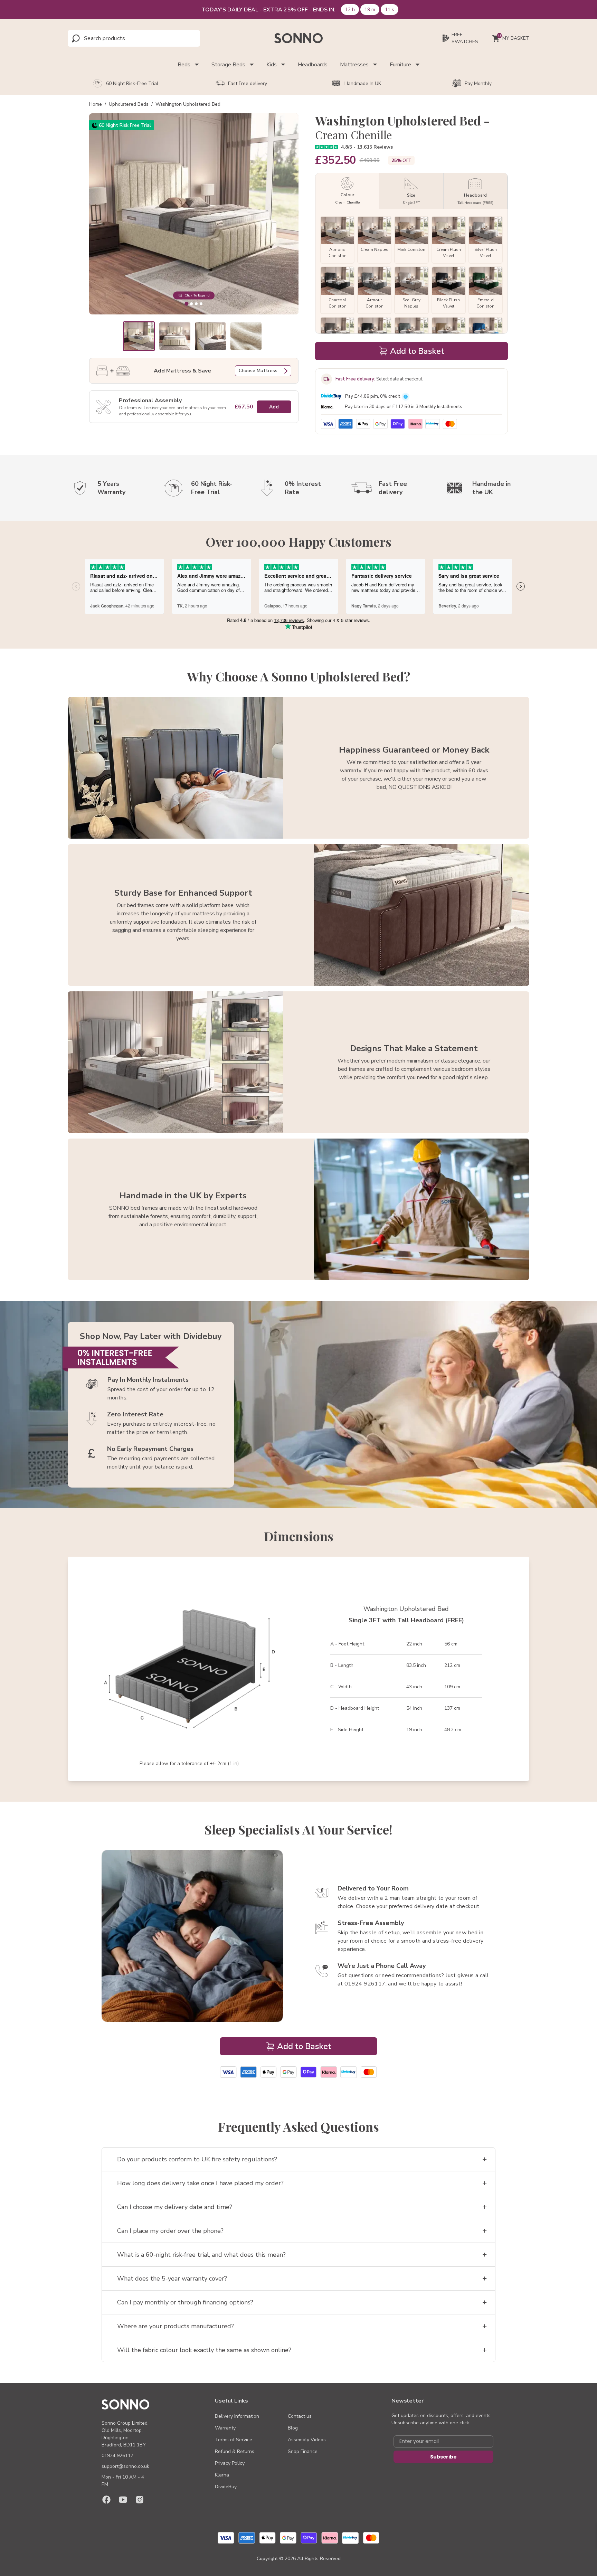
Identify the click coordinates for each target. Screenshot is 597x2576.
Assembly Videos (307, 2440)
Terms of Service (234, 2440)
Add (274, 407)
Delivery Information (237, 2416)
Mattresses (354, 65)
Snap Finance (303, 2451)
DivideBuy (226, 2487)
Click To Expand (197, 295)
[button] (139, 336)
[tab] (186, 304)
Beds (184, 65)
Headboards (313, 65)
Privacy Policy (230, 2463)
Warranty (225, 2428)
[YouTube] (123, 2500)
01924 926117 (117, 2456)
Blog (293, 2428)
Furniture (400, 65)
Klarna (222, 2475)
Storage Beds (228, 65)
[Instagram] (140, 2500)
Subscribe (443, 2457)
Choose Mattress (258, 371)
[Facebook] (106, 2500)
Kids (272, 65)
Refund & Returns (235, 2451)
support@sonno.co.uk (125, 2466)
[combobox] (115, 38)
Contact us (300, 2416)
